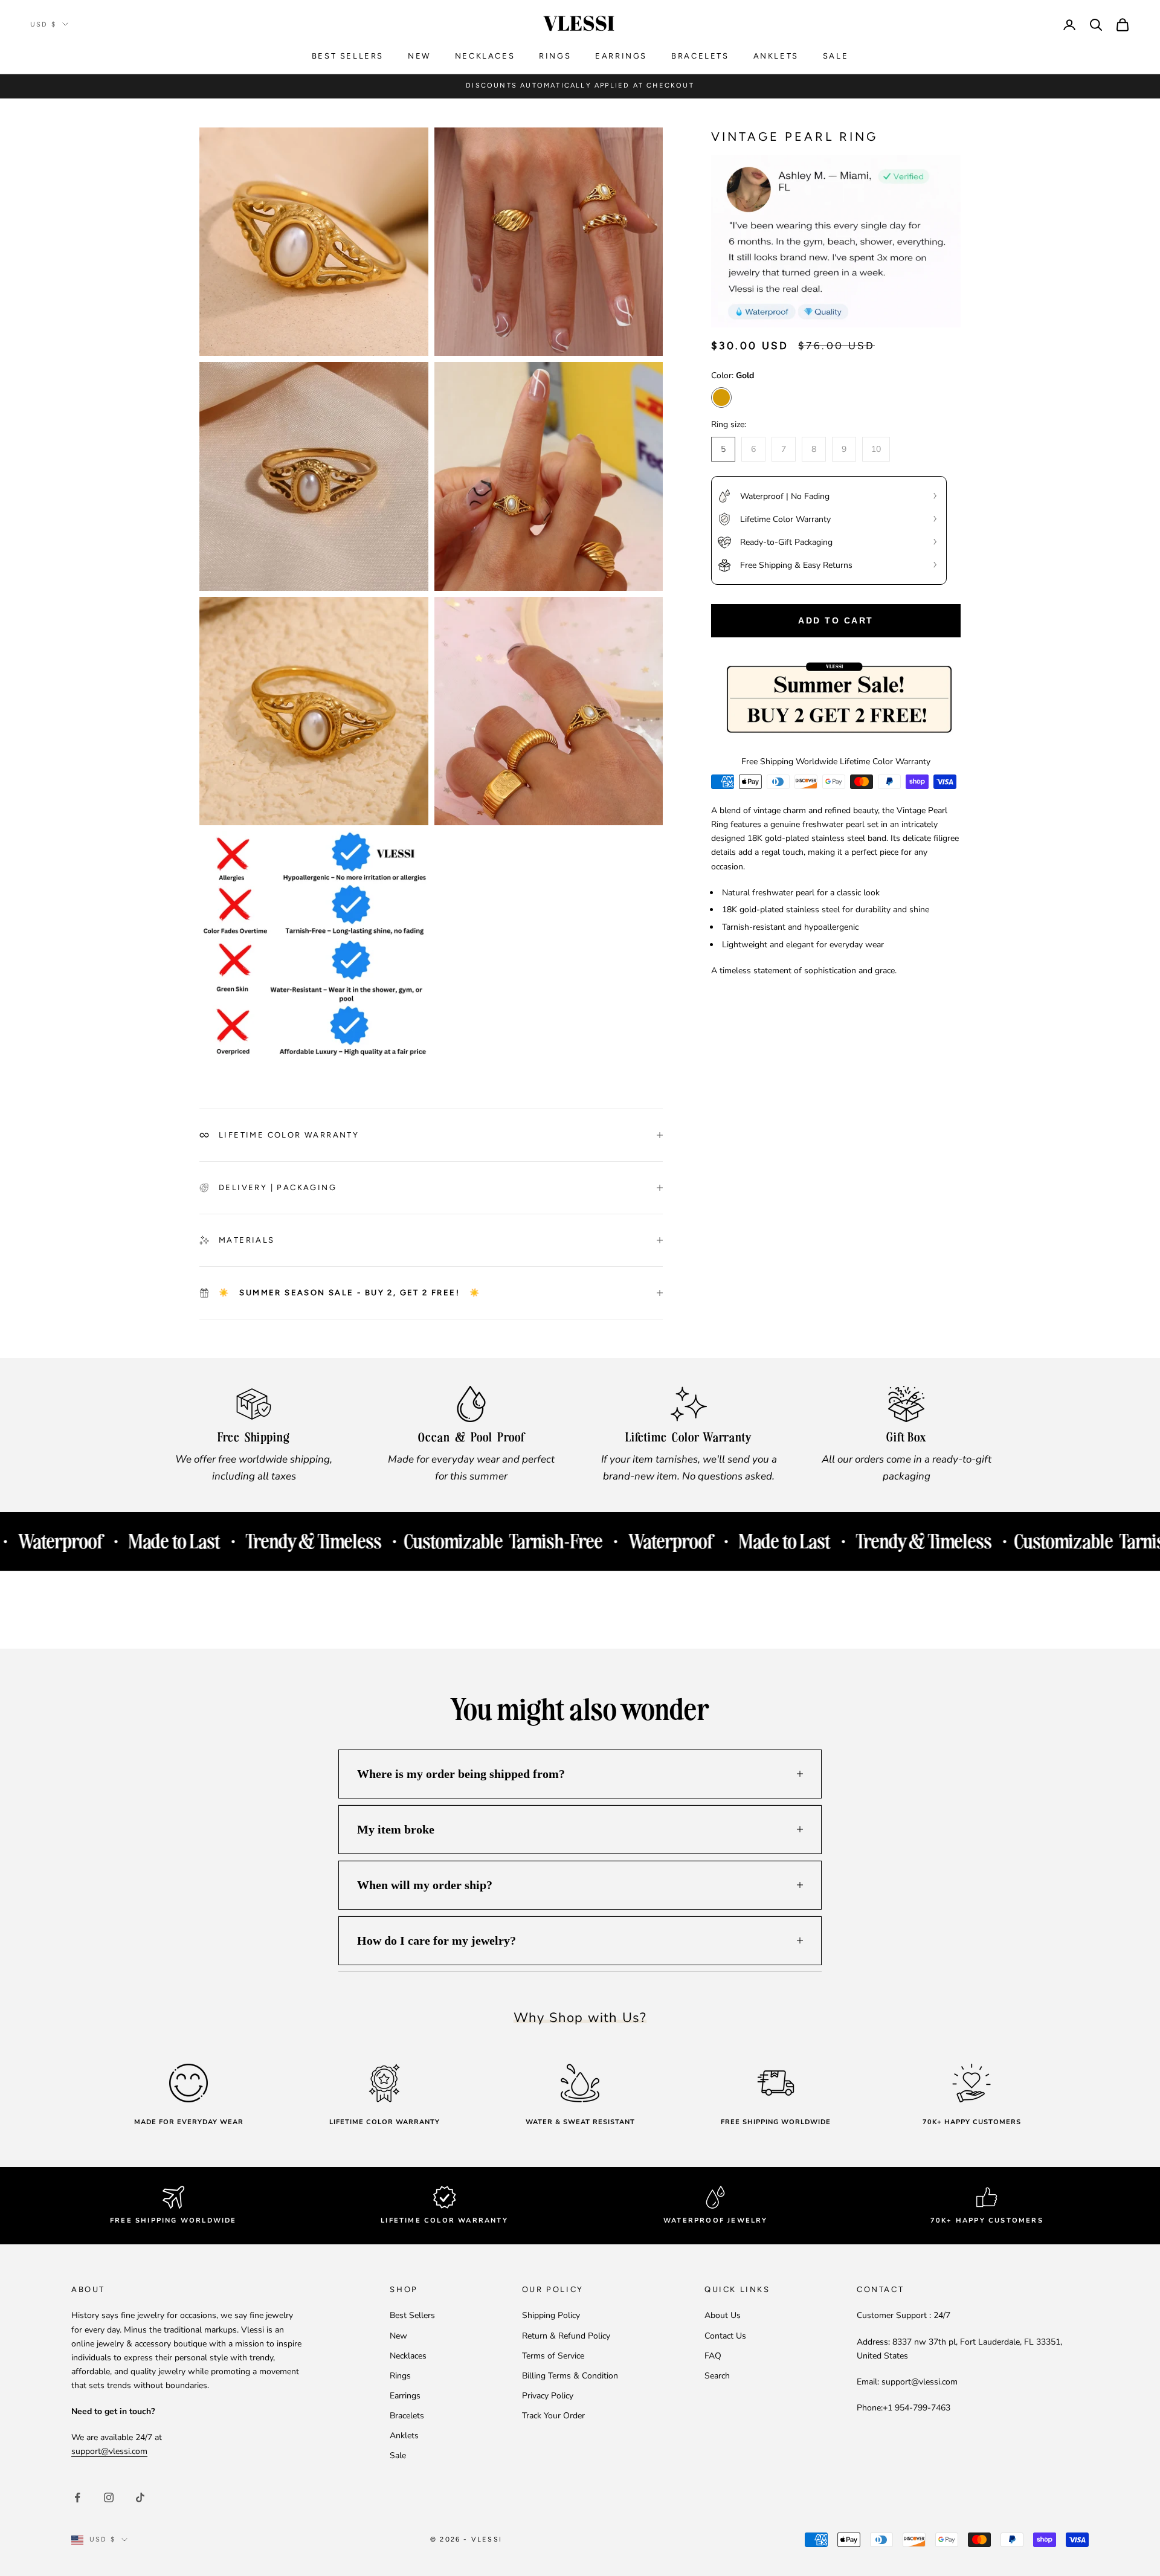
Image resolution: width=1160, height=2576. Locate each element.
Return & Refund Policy (566, 2336)
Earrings (621, 56)
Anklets (776, 56)
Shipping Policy (551, 2315)
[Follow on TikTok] (140, 2497)
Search (717, 2376)
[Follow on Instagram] (109, 2497)
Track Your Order (553, 2416)
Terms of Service (553, 2356)
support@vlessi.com (109, 2451)
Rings (555, 56)
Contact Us (725, 2336)
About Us (723, 2315)
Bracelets (700, 56)
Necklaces (485, 56)
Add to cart (836, 620)
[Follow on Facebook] (77, 2497)
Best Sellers (348, 56)
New (419, 56)
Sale (836, 56)
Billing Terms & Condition (570, 2376)
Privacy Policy (548, 2396)
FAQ (713, 2356)
